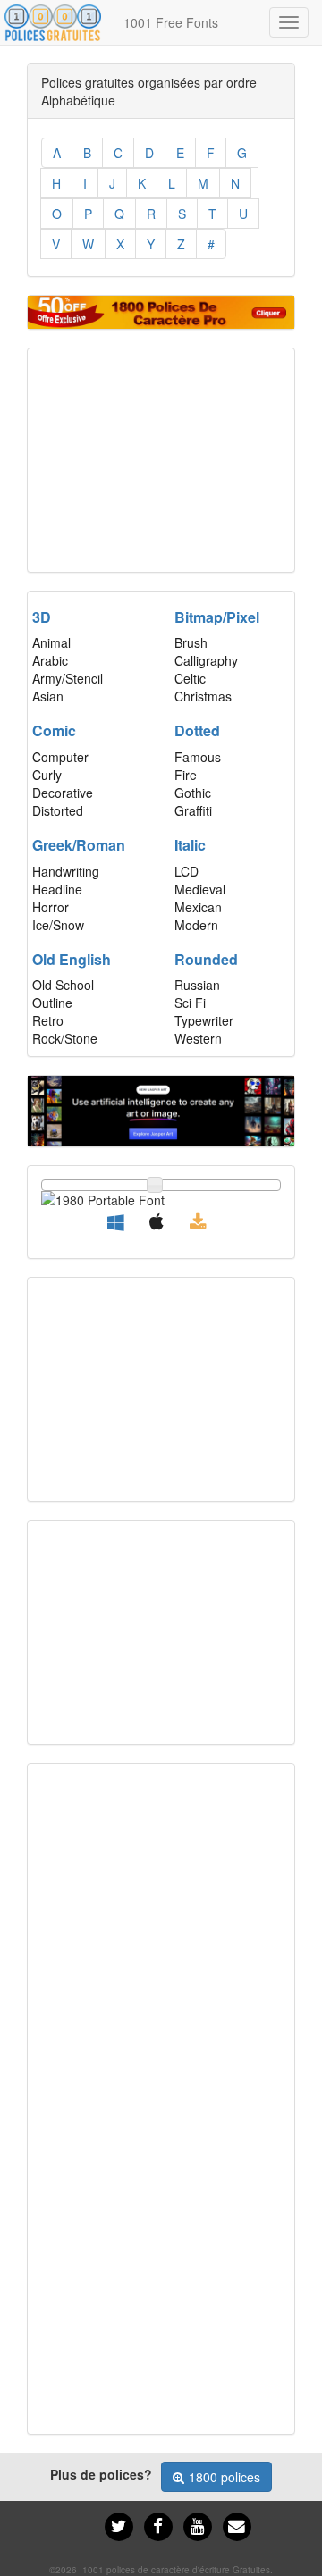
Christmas (203, 696)
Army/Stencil (68, 678)
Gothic (193, 793)
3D (42, 617)
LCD (186, 871)
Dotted (197, 730)
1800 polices (225, 2477)
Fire (186, 775)
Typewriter (204, 1020)
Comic (54, 730)
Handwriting (66, 871)
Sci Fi (190, 1003)
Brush (191, 642)
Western (198, 1038)
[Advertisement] (161, 460)
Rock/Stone (65, 1038)
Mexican (198, 907)
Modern (196, 925)
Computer (60, 757)
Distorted (58, 810)
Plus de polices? (101, 2474)
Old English (72, 959)
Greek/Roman (79, 845)
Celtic (190, 678)
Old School (63, 985)
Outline (52, 1003)
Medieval (200, 889)
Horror (51, 907)
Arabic (50, 660)
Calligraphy (206, 660)
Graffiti (193, 810)
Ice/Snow (58, 925)
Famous (198, 757)
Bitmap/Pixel (217, 617)
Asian (48, 696)
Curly (47, 775)
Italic (190, 845)
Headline (57, 889)
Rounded (206, 959)
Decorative (63, 793)
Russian (197, 985)
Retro (48, 1020)
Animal (51, 642)
